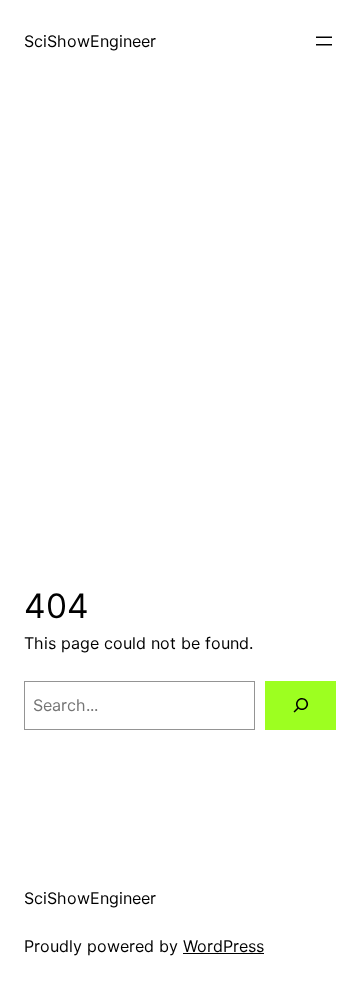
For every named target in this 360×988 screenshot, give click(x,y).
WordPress (223, 946)
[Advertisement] (180, 334)
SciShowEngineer (90, 41)
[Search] (300, 705)
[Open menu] (324, 41)
